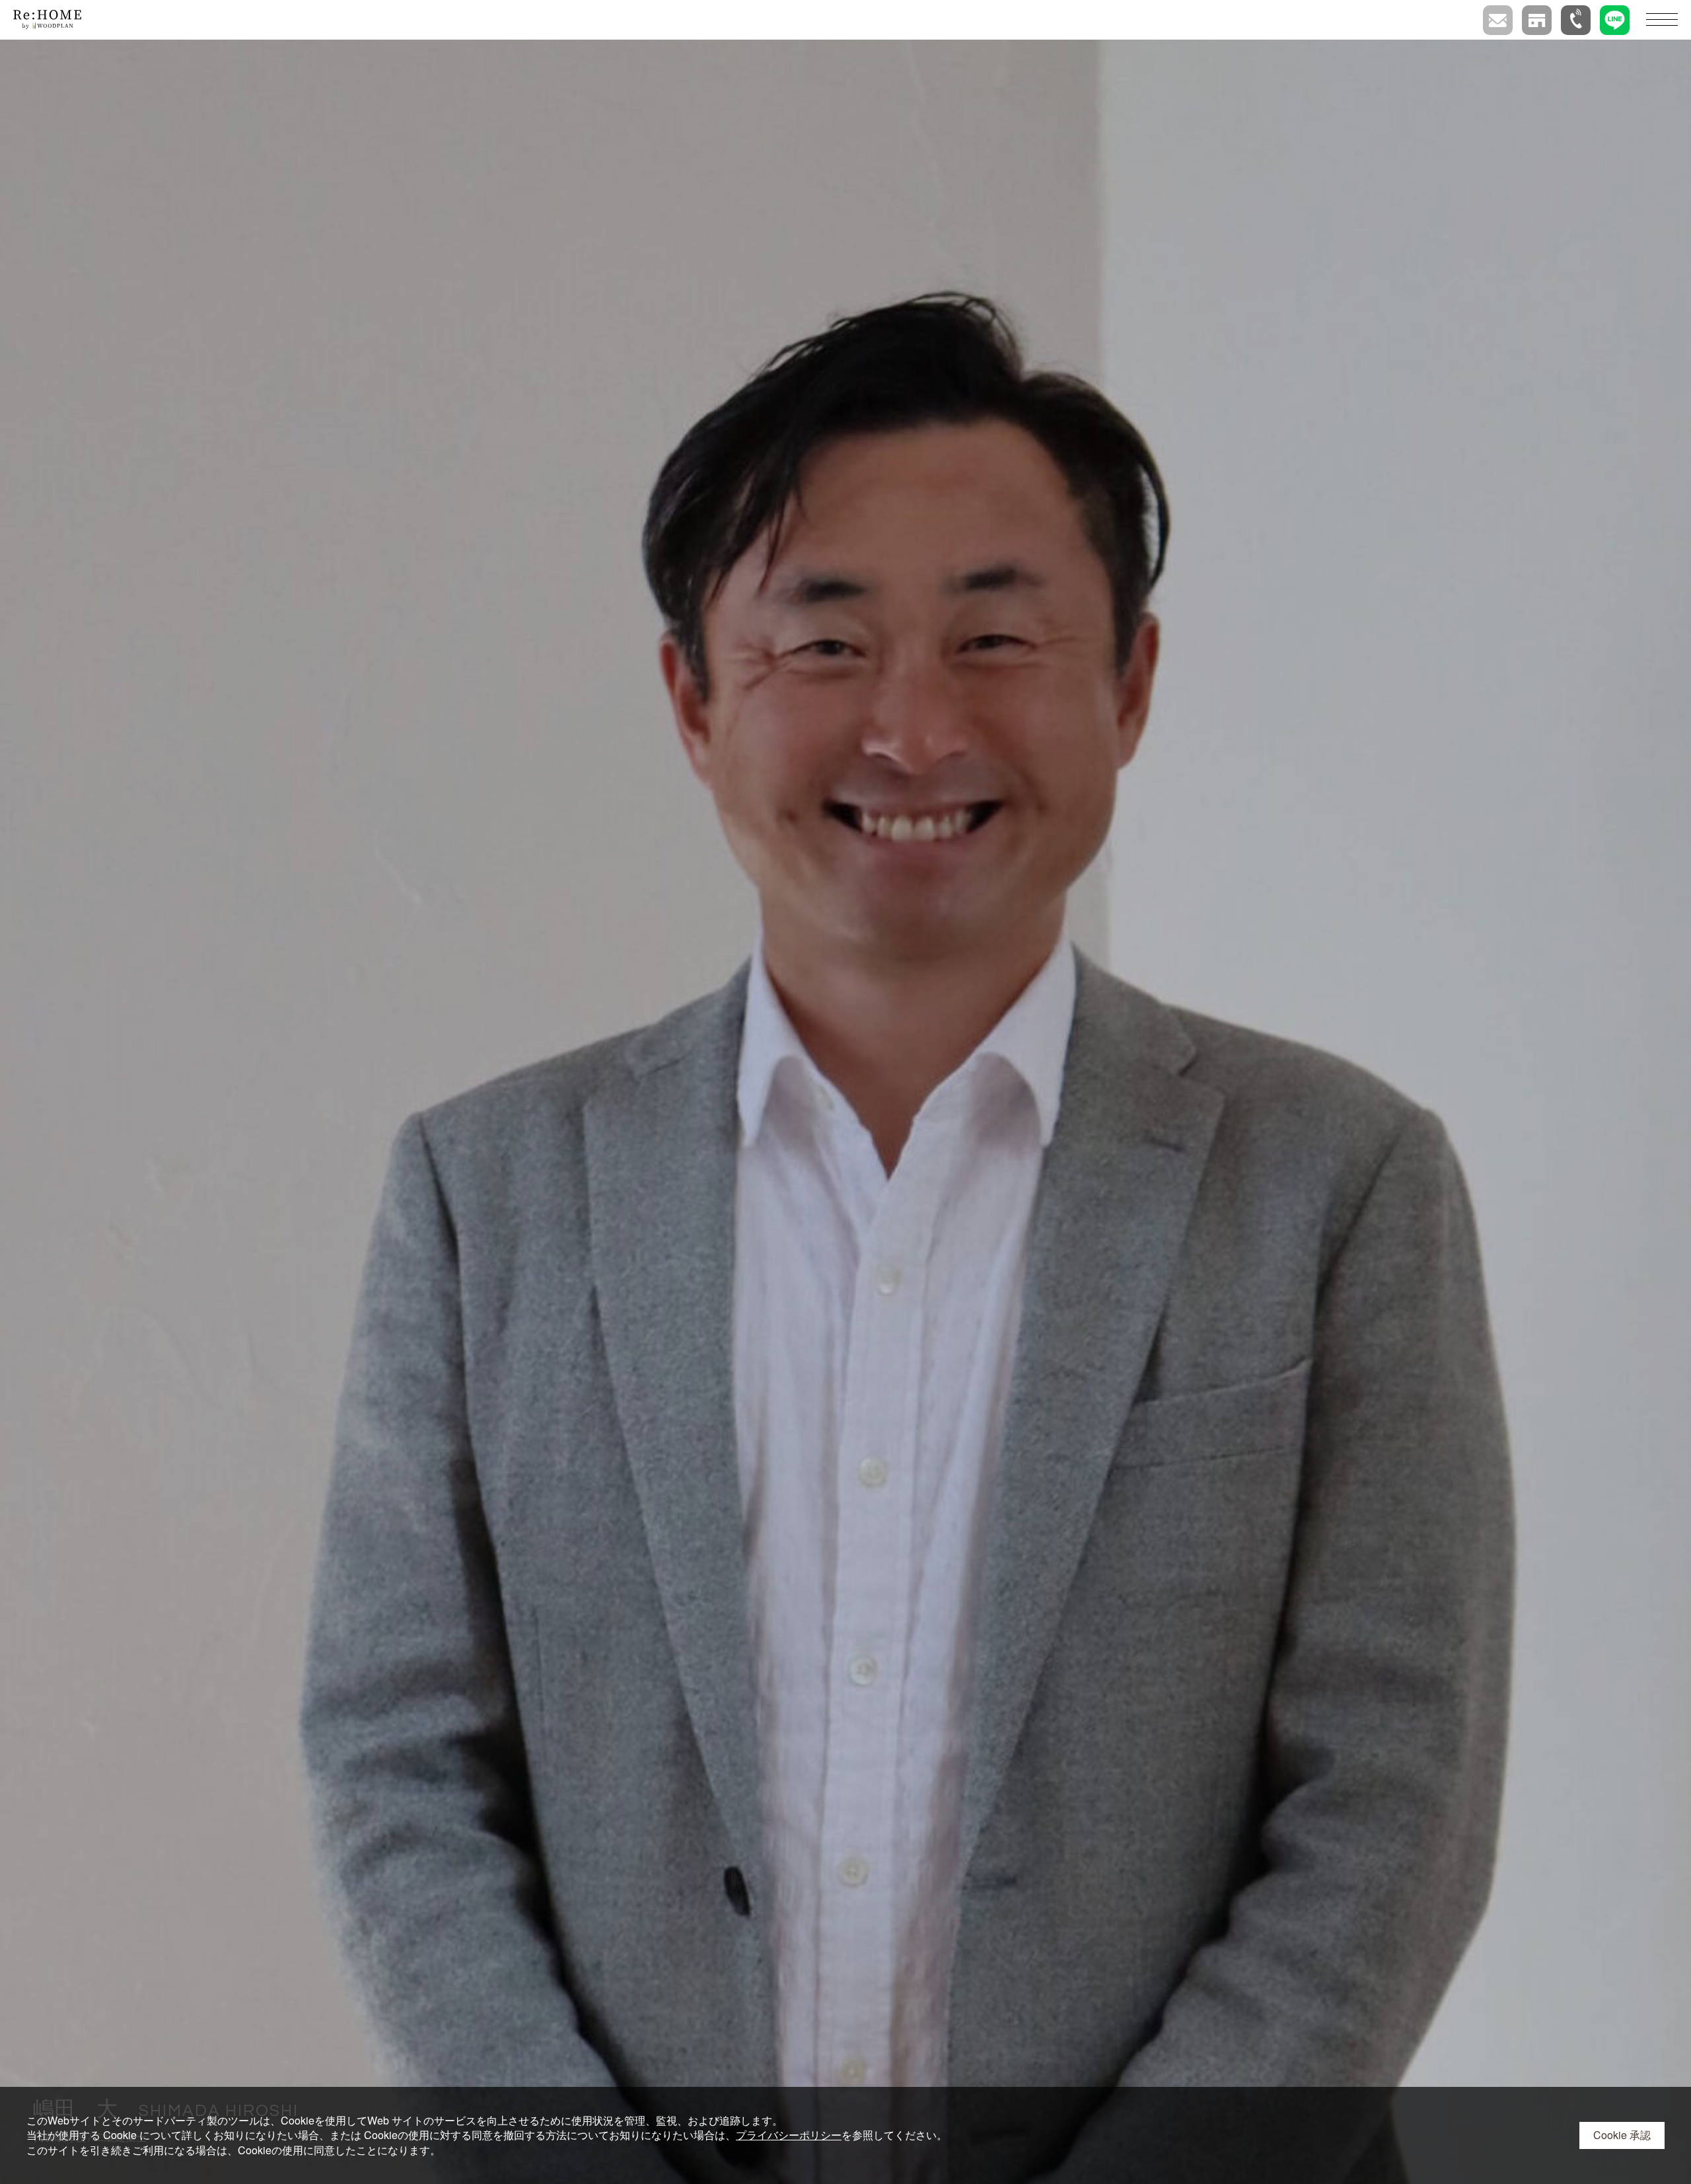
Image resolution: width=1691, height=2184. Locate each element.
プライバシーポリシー (789, 2135)
